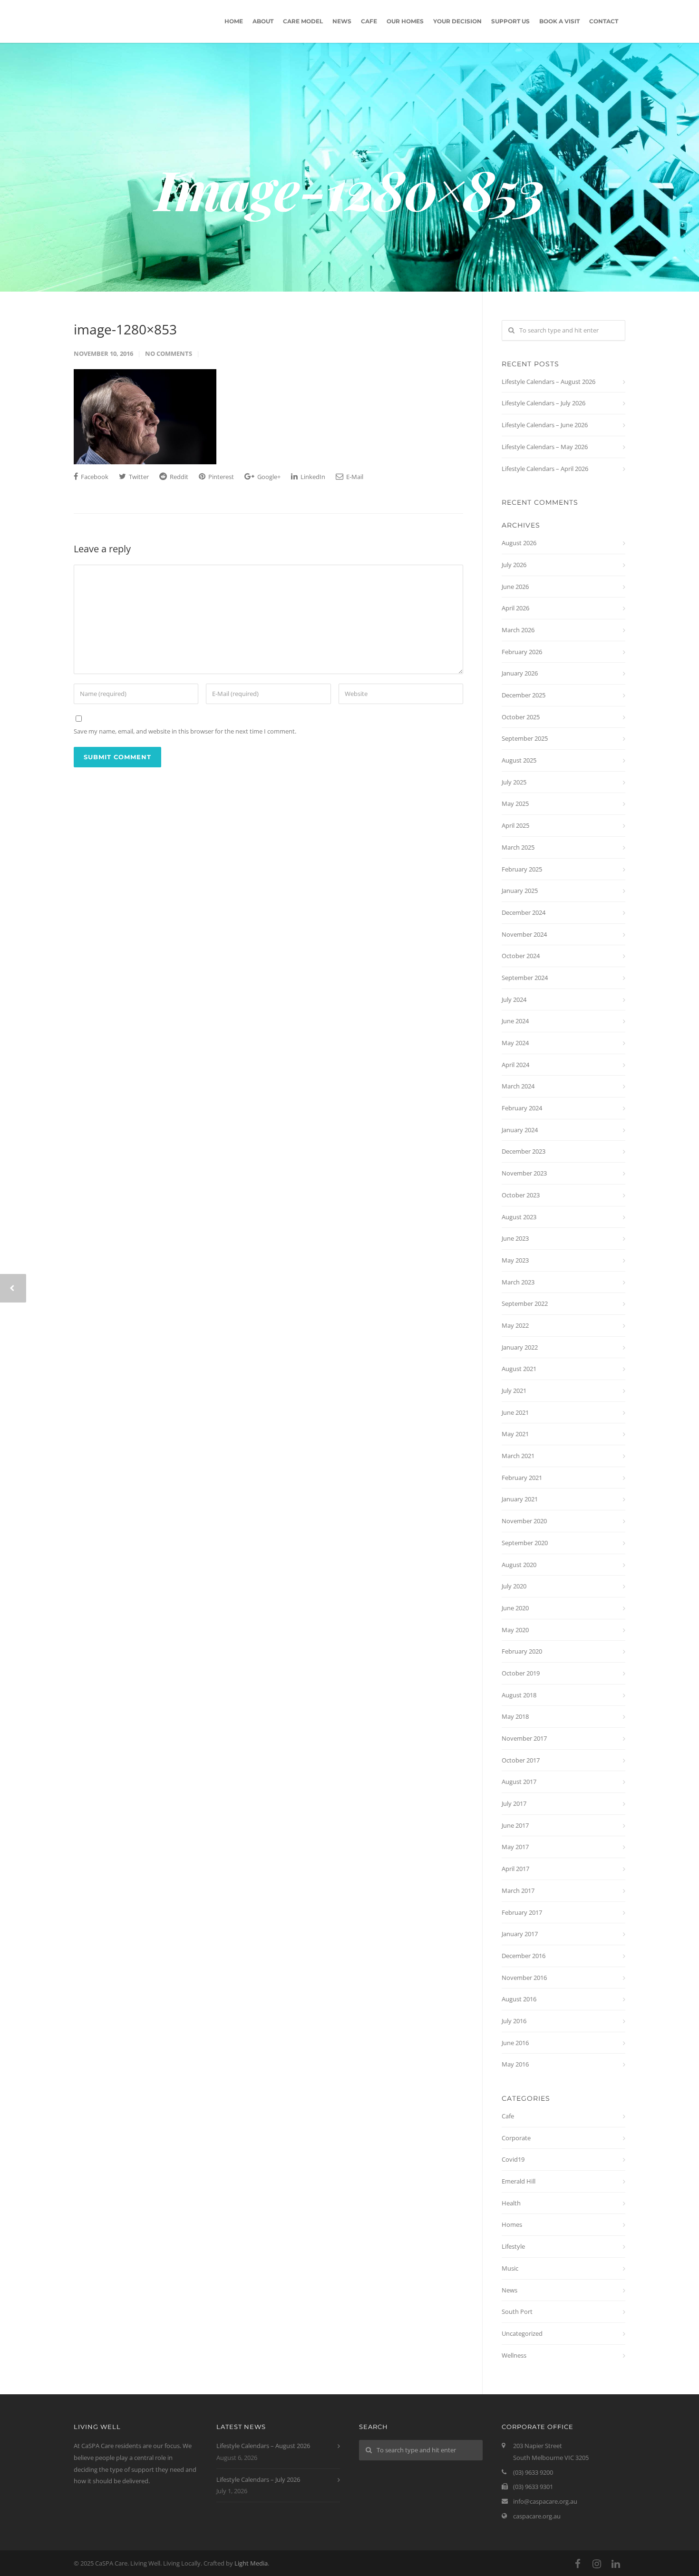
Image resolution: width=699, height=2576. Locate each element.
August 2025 (519, 760)
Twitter (138, 477)
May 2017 (515, 1847)
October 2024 (521, 956)
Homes (512, 2224)
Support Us (510, 21)
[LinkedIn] (616, 2564)
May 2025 (515, 803)
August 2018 (519, 1695)
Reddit (178, 477)
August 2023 (519, 1217)
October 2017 (521, 1760)
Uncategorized (522, 2333)
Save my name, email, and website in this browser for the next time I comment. (185, 731)
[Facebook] (578, 2564)
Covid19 (513, 2159)
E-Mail (354, 477)
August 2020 (519, 1565)
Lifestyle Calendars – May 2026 (545, 447)
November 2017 (524, 1738)
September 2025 (525, 738)
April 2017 (515, 1869)
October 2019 (521, 1673)
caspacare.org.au (537, 2516)
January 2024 (520, 1130)
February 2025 (522, 869)
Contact (604, 21)
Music (510, 2268)
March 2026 (518, 630)
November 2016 (524, 1978)
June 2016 (515, 2043)
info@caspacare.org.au (545, 2501)
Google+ (268, 477)
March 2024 (518, 1086)
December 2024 (524, 912)
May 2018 (515, 1716)
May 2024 (515, 1043)
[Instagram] (597, 2564)
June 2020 (515, 1608)
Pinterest (220, 477)
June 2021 (515, 1412)
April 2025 (515, 825)
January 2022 (520, 1347)
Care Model (303, 21)
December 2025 (524, 695)
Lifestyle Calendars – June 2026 (545, 425)
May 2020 (515, 1630)
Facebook (94, 477)
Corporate (516, 2138)
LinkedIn (312, 477)
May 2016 (515, 2064)
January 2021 (520, 1499)
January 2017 (520, 1934)
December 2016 (524, 1956)
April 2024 (515, 1065)
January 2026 (520, 673)
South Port (517, 2312)
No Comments (169, 353)
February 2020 (522, 1651)
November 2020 (524, 1521)
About (263, 21)
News (342, 21)
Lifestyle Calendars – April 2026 (545, 469)
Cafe (369, 21)
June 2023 (515, 1238)
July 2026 (514, 565)
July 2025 (514, 782)
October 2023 (521, 1195)
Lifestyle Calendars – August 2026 (549, 382)
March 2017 (518, 1890)
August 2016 (519, 1999)
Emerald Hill (519, 2181)
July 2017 (514, 1803)
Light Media (251, 2563)
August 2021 (519, 1369)
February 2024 (522, 1108)
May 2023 (515, 1260)
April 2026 (515, 608)
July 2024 (514, 999)
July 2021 (514, 1391)
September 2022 (525, 1303)
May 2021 (515, 1434)
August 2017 (519, 1782)
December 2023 (524, 1151)
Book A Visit (559, 21)
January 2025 (520, 891)
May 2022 (515, 1325)
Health (511, 2203)
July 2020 (514, 1586)
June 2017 (515, 1825)
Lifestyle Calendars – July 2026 (544, 403)
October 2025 (521, 717)
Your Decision (457, 21)
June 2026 (515, 587)
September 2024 (525, 978)
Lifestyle (513, 2246)
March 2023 (518, 1282)
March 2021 (518, 1456)
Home (234, 21)
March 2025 (518, 847)
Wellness (514, 2355)
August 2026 (519, 543)
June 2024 (515, 1021)
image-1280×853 (125, 329)
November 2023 (524, 1173)
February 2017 (522, 1912)
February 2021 (522, 1478)
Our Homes (405, 21)
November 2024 (524, 934)
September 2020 (525, 1543)
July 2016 (514, 2021)
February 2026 (522, 652)
